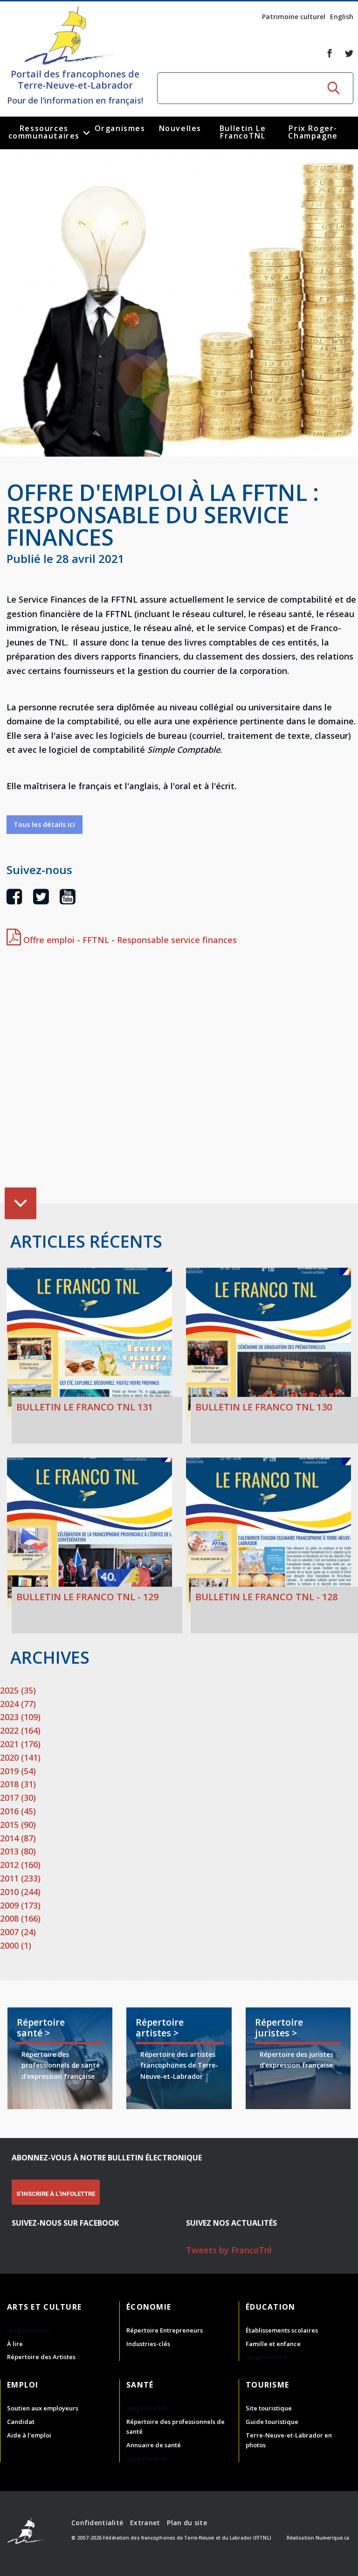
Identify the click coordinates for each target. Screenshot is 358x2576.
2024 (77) (18, 1704)
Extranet (145, 2523)
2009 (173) (20, 1905)
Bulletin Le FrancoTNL (243, 132)
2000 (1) (16, 1945)
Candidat (21, 2422)
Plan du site (187, 2523)
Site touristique (269, 2408)
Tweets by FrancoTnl (229, 2250)
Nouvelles (180, 128)
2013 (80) (18, 1851)
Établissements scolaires (282, 2330)
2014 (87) (18, 1838)
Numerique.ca (332, 2538)
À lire (15, 2344)
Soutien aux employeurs (43, 2408)
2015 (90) (18, 1825)
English (342, 17)
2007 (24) (18, 1932)
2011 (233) (20, 1878)
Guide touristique (272, 2422)
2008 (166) (20, 1918)
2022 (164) (20, 1730)
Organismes (120, 128)
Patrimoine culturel (294, 17)
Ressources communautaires (44, 132)
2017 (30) (18, 1798)
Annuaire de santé (154, 2445)
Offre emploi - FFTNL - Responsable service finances (129, 940)
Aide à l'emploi (29, 2435)
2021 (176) (20, 1744)
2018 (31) (18, 1784)
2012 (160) (20, 1865)
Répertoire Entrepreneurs (165, 2330)
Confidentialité (97, 2523)
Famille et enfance (273, 2344)
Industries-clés (148, 2344)
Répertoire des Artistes (41, 2357)
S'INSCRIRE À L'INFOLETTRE (56, 2194)
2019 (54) (18, 1771)
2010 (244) (20, 1892)
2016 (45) (18, 1811)
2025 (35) (18, 1690)
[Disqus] (182, 1077)
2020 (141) (20, 1757)
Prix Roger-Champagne (313, 132)
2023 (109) (20, 1717)
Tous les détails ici (44, 824)
